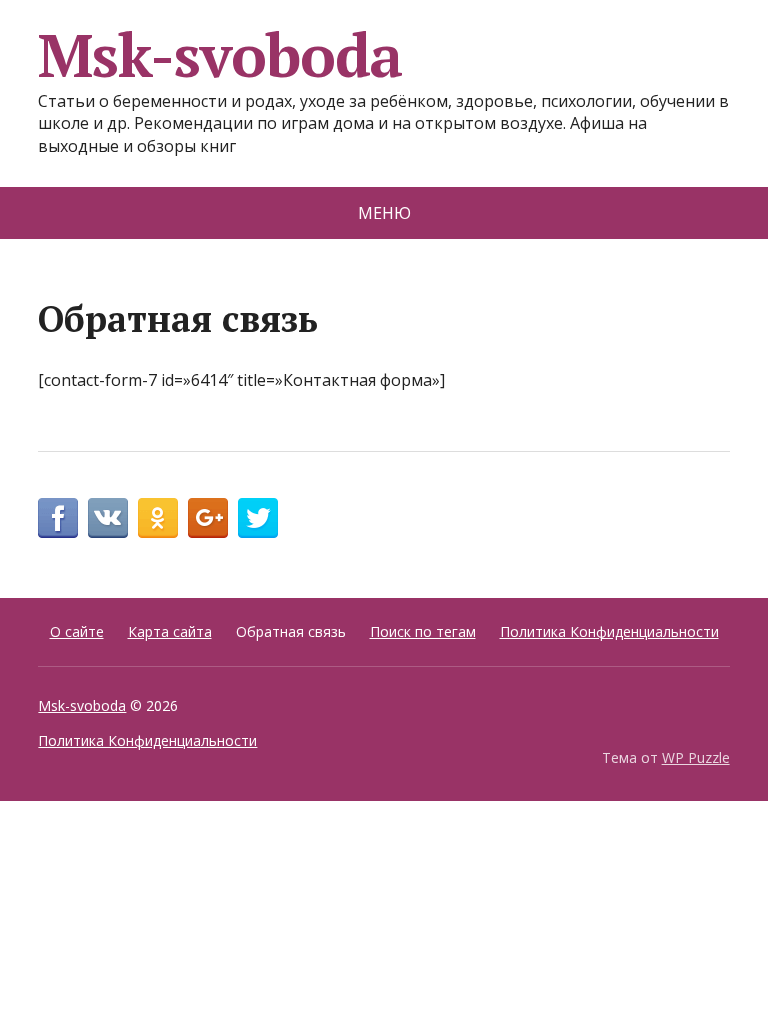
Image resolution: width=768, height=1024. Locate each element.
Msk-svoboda (220, 55)
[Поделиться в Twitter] (258, 518)
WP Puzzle (696, 757)
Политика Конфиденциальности (609, 631)
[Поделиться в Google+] (208, 518)
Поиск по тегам (423, 631)
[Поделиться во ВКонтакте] (108, 518)
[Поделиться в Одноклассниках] (158, 518)
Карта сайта (170, 631)
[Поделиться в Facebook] (58, 518)
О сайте (77, 631)
